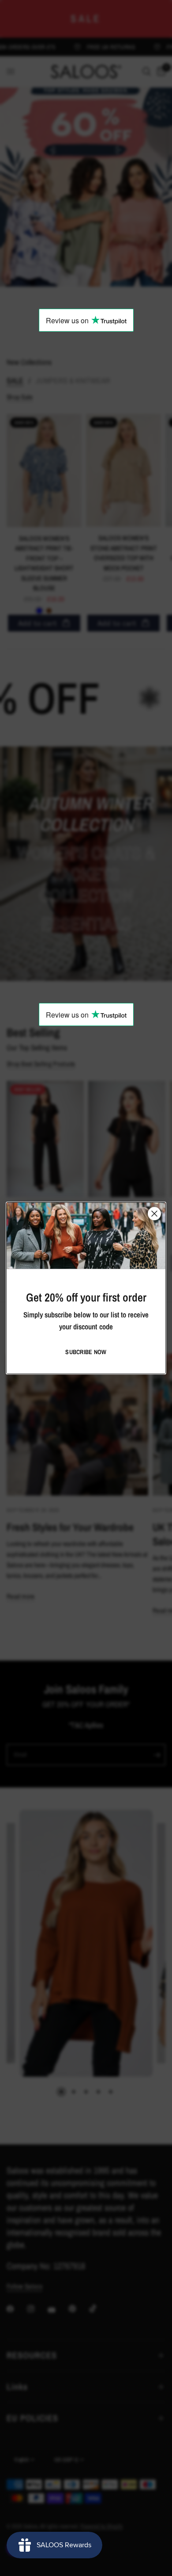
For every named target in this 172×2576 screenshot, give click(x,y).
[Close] (154, 1213)
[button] (86, 1352)
